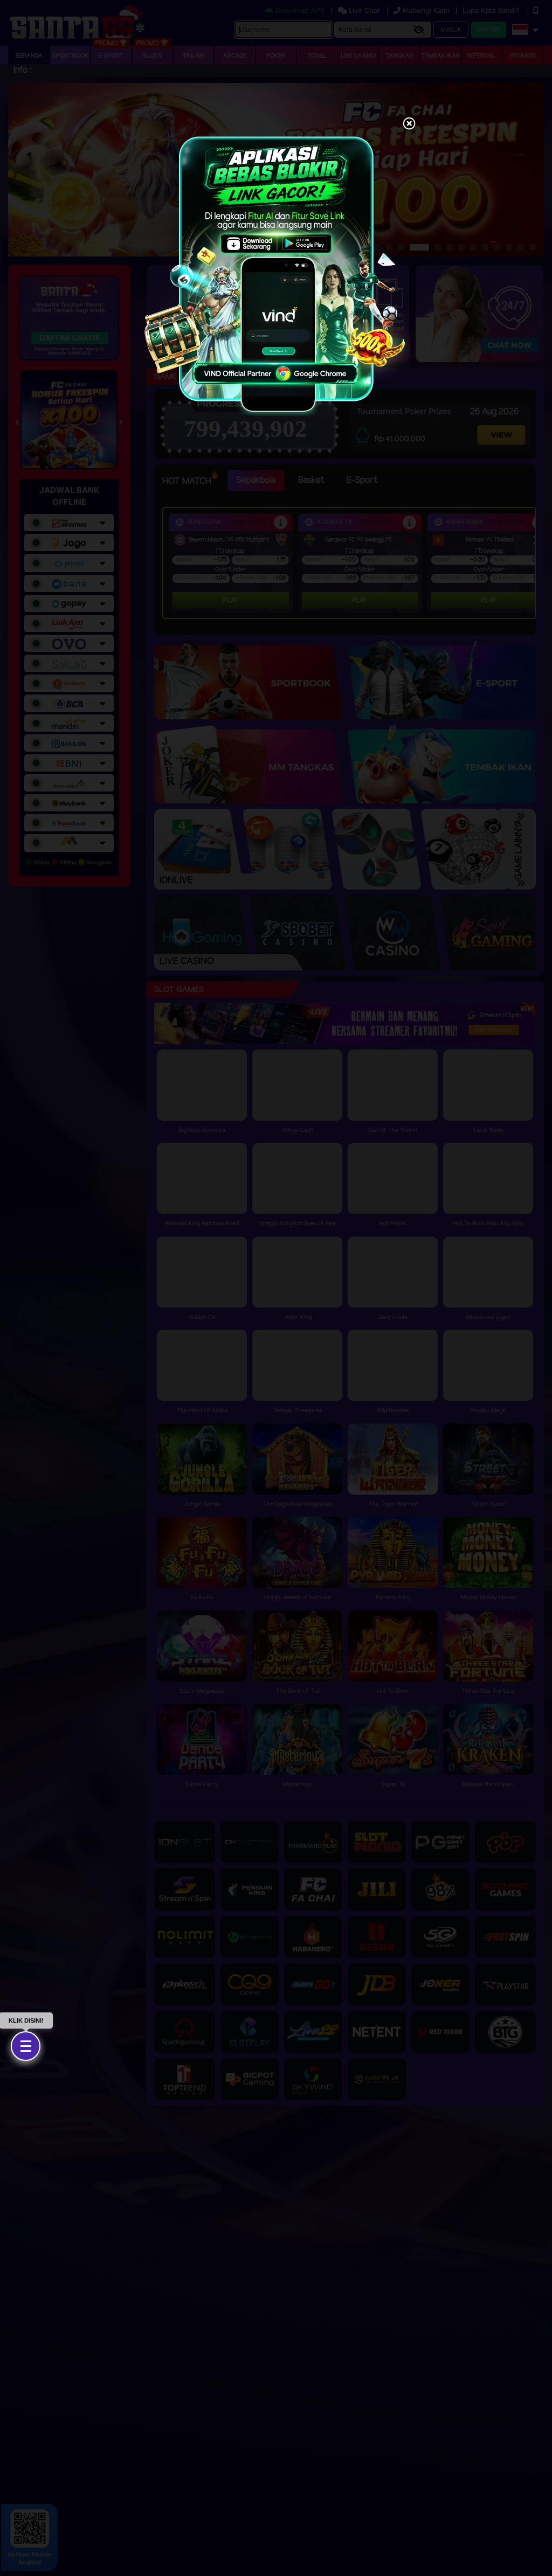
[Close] (409, 124)
